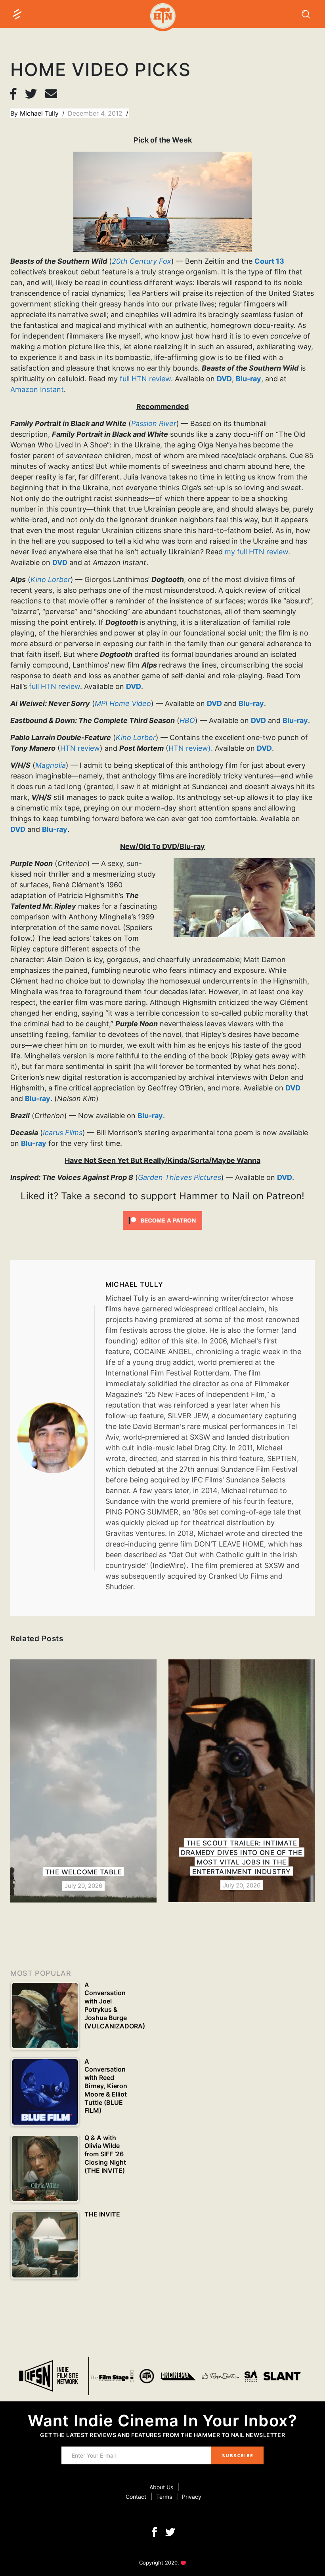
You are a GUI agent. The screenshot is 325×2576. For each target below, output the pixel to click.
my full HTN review (256, 552)
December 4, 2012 (96, 113)
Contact (136, 2497)
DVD (224, 379)
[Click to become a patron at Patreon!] (162, 1220)
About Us (161, 2487)
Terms (164, 2497)
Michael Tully (40, 113)
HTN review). (191, 748)
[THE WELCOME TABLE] (83, 1781)
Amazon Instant (37, 389)
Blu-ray (249, 379)
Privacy (192, 2497)
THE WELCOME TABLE (84, 1872)
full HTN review (145, 379)
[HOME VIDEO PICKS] (56, 1438)
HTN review (80, 748)
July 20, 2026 (83, 1886)
